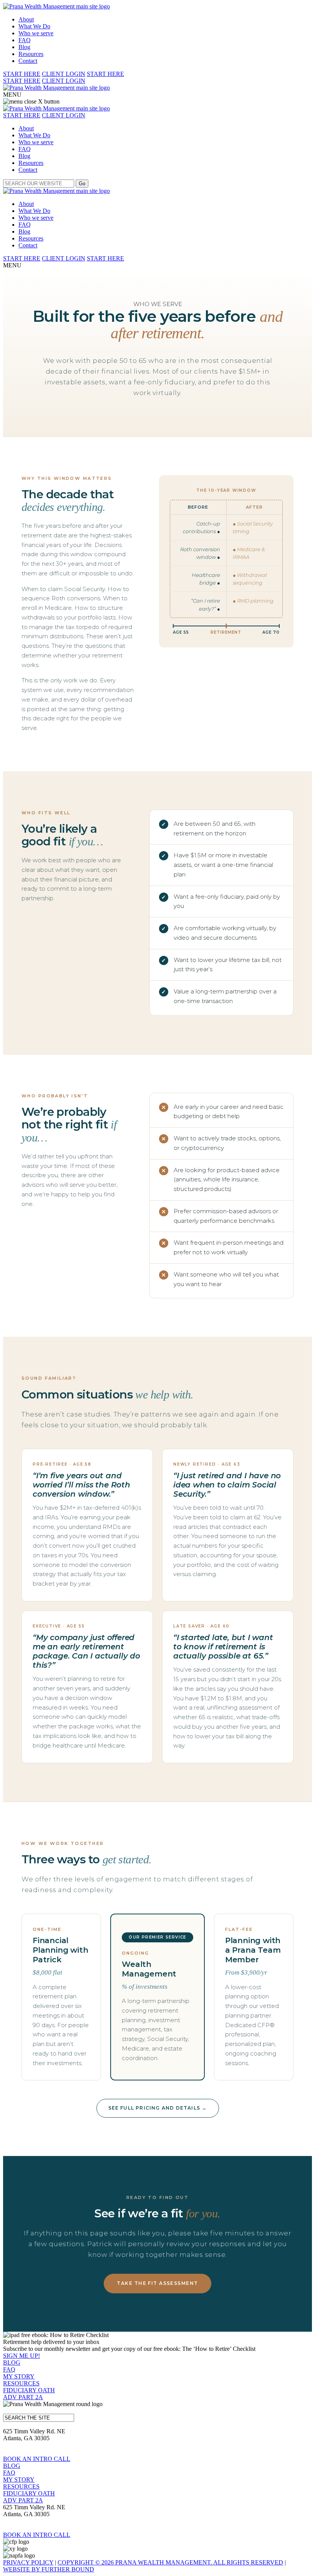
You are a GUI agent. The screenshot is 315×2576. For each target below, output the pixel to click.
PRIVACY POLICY (28, 2562)
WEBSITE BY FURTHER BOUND (49, 2569)
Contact (28, 61)
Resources (31, 54)
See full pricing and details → (158, 2108)
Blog (24, 47)
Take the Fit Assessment (157, 2283)
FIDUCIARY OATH (29, 2390)
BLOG (12, 2363)
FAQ (25, 40)
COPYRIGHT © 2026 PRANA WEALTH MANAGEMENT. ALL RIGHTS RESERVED (170, 2562)
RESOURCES (21, 2383)
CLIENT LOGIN (64, 74)
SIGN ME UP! (22, 2356)
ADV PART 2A (23, 2397)
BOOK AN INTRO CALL (37, 2459)
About (26, 19)
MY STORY (19, 2376)
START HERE (22, 74)
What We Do (34, 26)
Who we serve (36, 33)
